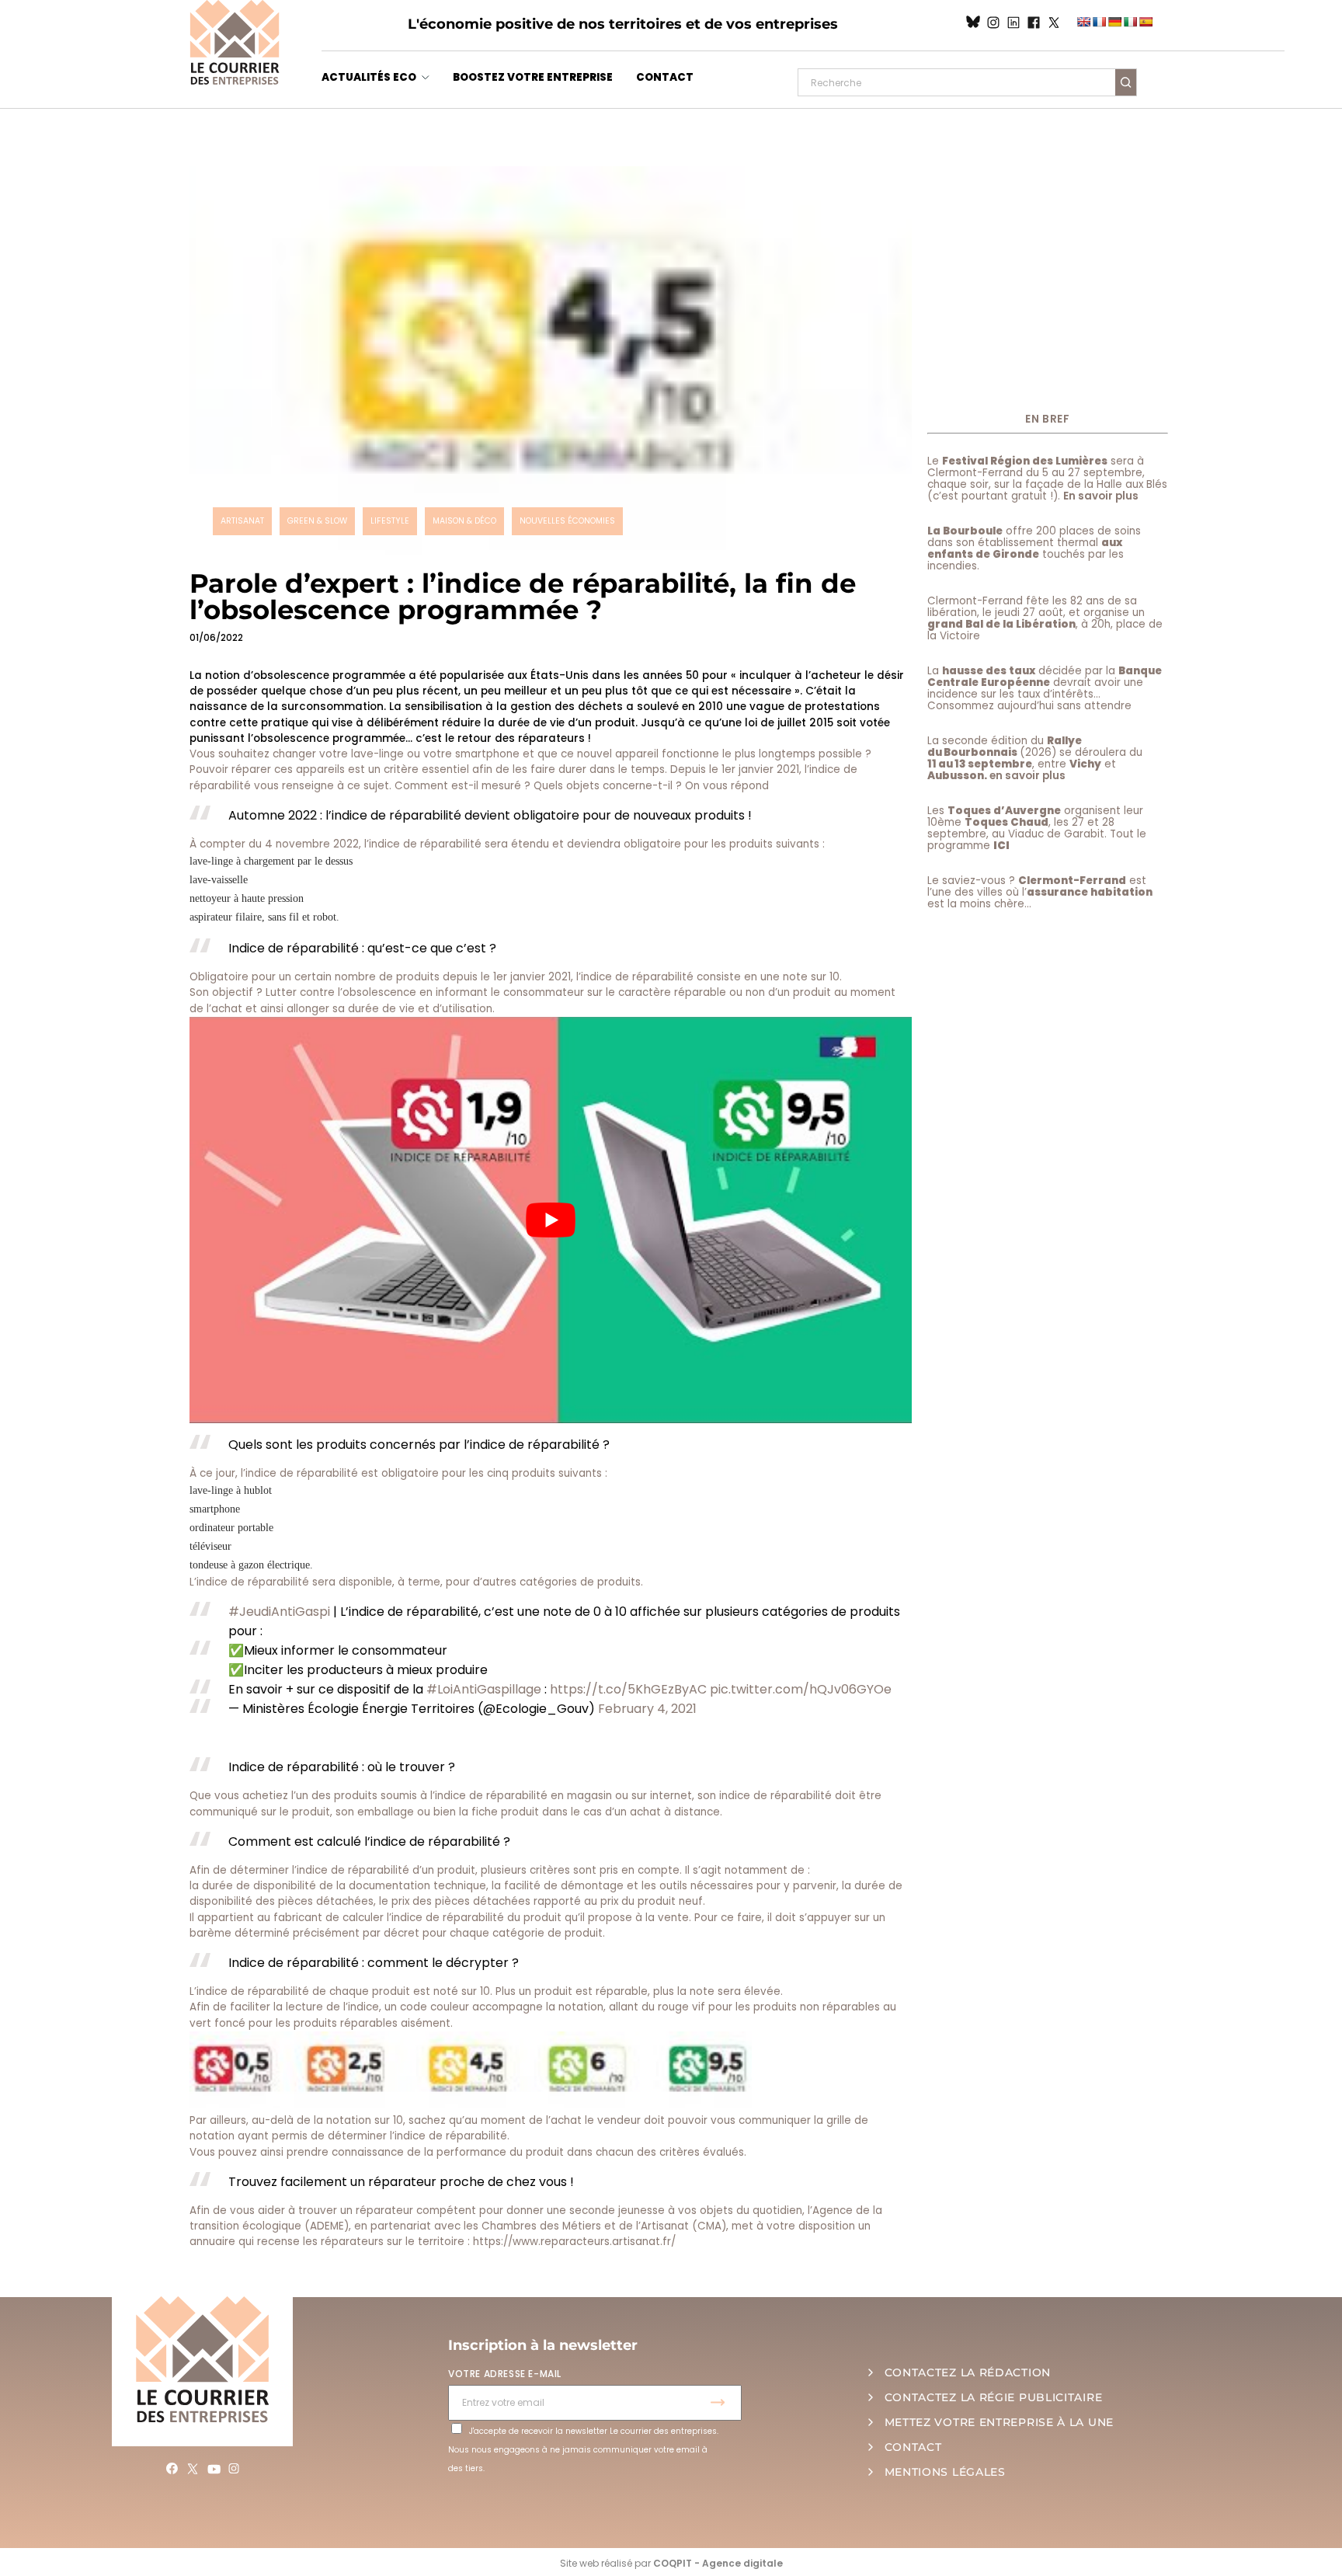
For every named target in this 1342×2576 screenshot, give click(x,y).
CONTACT (665, 77)
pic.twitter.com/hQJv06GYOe (801, 1689)
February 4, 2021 (647, 1709)
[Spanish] (1146, 22)
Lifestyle (390, 521)
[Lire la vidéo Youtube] (551, 1220)
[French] (1099, 22)
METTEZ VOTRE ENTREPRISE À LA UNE (999, 2422)
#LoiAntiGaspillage (484, 1689)
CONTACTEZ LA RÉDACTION (968, 2372)
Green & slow (317, 521)
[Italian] (1130, 22)
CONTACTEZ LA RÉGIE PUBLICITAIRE (994, 2397)
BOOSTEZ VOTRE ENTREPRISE (533, 77)
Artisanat (242, 521)
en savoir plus (1027, 776)
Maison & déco (464, 521)
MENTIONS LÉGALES (945, 2472)
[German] (1114, 22)
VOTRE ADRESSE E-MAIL (505, 2374)
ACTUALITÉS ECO (369, 77)
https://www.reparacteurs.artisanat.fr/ (574, 2242)
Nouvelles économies (567, 521)
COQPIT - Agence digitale (718, 2563)
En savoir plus (1101, 496)
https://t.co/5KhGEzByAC (628, 1689)
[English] (1083, 22)
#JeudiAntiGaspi (279, 1612)
